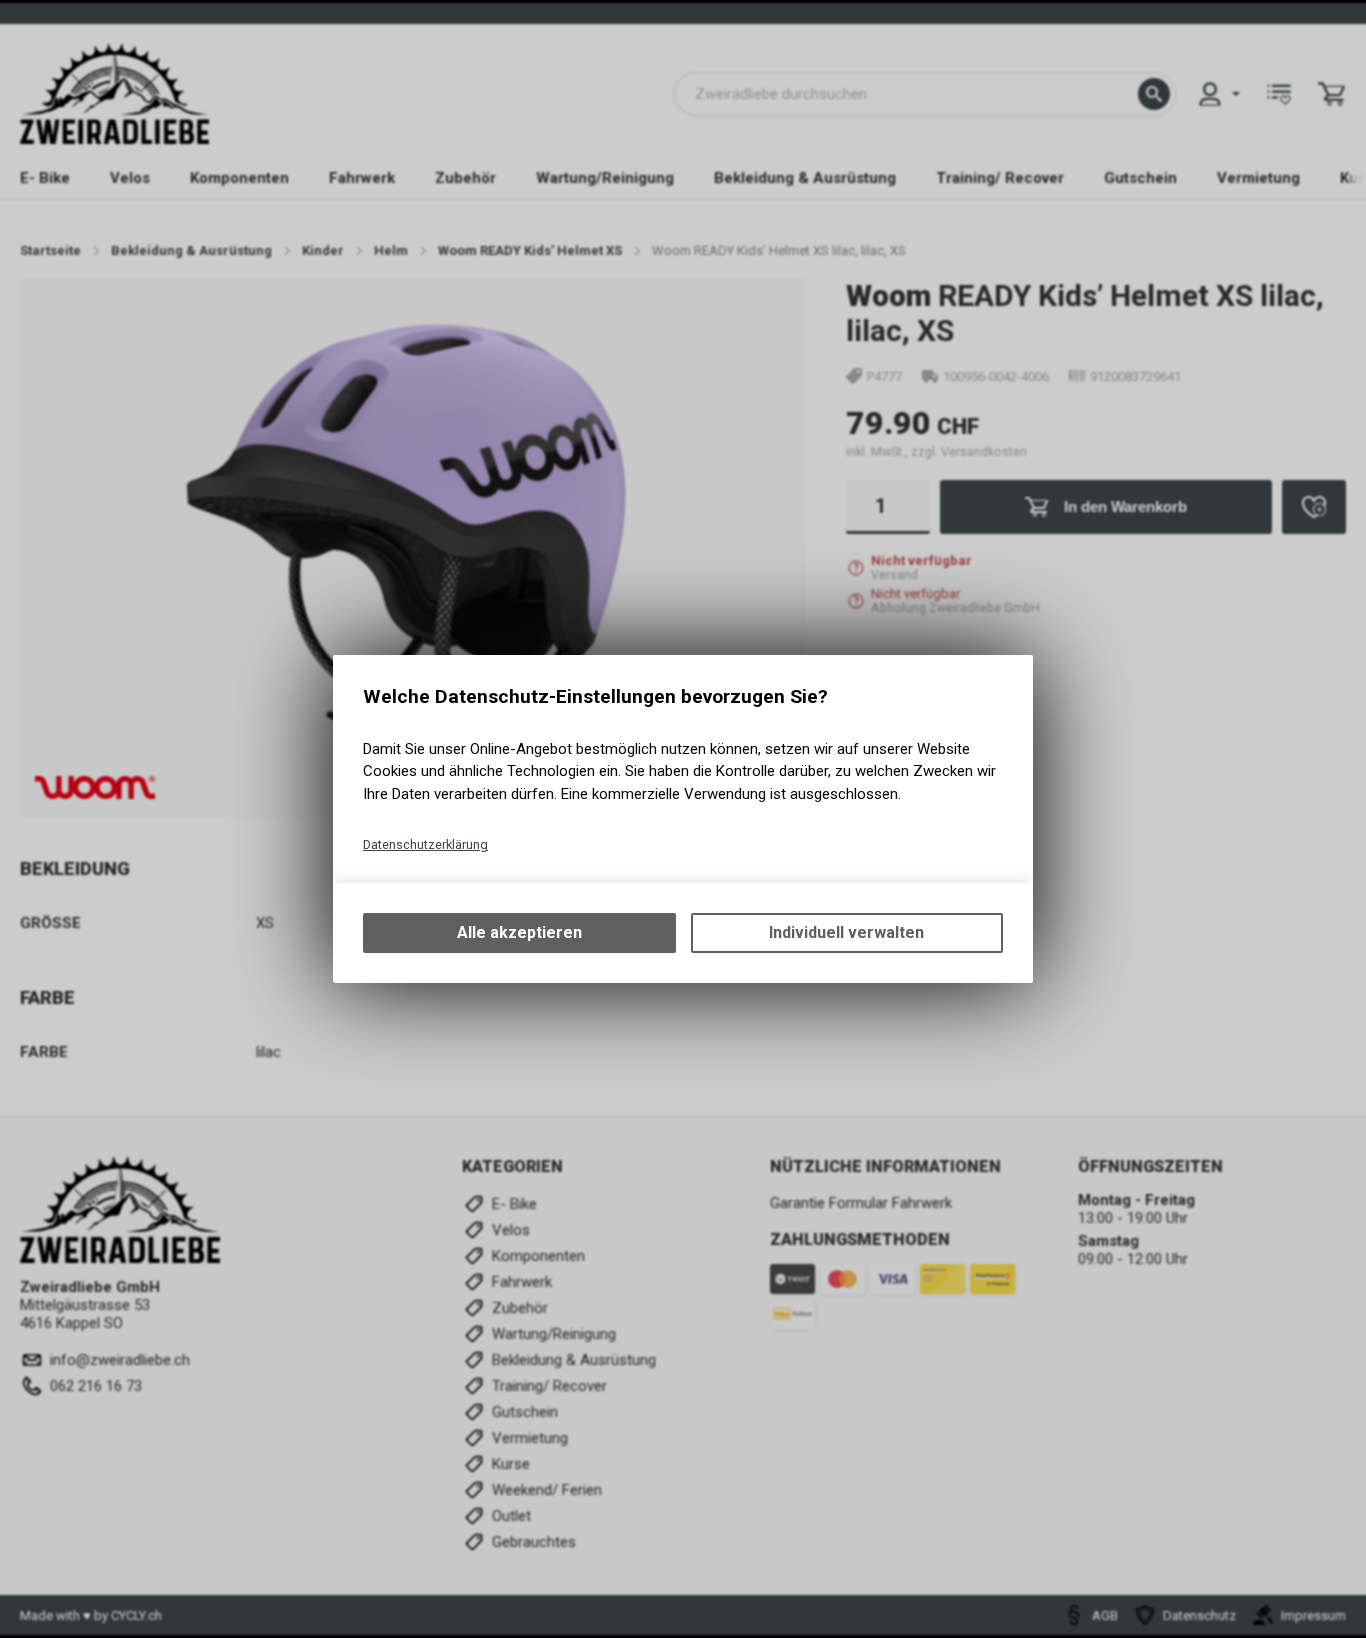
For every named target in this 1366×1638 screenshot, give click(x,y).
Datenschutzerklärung (425, 844)
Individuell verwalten (846, 932)
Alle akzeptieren (519, 932)
